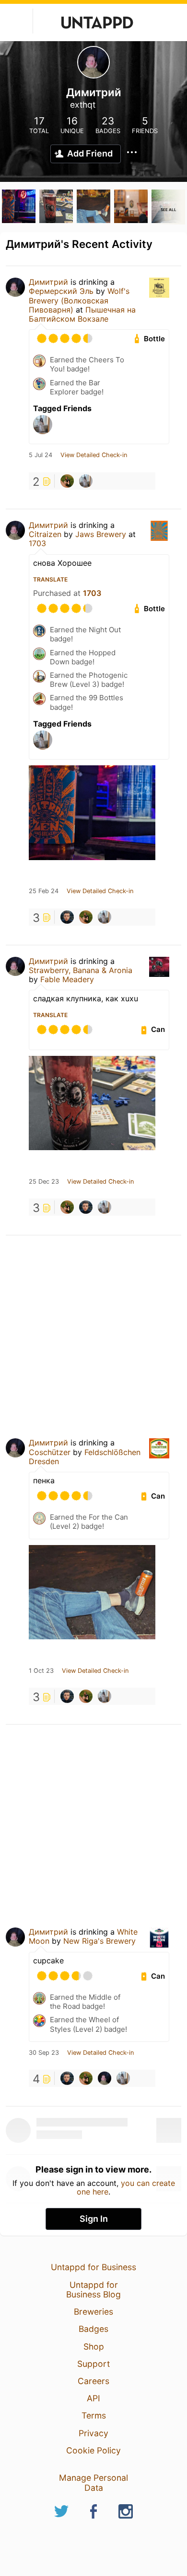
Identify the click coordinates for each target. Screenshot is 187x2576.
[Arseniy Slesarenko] (67, 481)
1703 (37, 543)
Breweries (93, 2312)
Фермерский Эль (61, 291)
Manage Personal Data (93, 2482)
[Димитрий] (105, 2078)
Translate (50, 579)
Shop (94, 2346)
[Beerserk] (86, 481)
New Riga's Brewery (99, 1941)
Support (93, 2364)
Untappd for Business (93, 2267)
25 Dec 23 (44, 1182)
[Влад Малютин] (67, 917)
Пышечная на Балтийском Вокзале (82, 314)
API (93, 2398)
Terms (94, 2415)
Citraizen (45, 534)
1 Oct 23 (41, 1671)
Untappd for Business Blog (93, 2290)
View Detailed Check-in (94, 455)
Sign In (94, 2219)
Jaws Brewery (101, 534)
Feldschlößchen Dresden (85, 1457)
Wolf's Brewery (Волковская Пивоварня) (79, 300)
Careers (93, 2381)
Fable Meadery (67, 979)
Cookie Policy (93, 2450)
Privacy (93, 2433)
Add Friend (90, 153)
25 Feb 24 (44, 891)
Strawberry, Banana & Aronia (81, 970)
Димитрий (48, 282)
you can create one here (126, 2187)
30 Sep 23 (44, 2053)
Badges (93, 2329)
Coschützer (50, 1452)
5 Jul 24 (41, 455)
